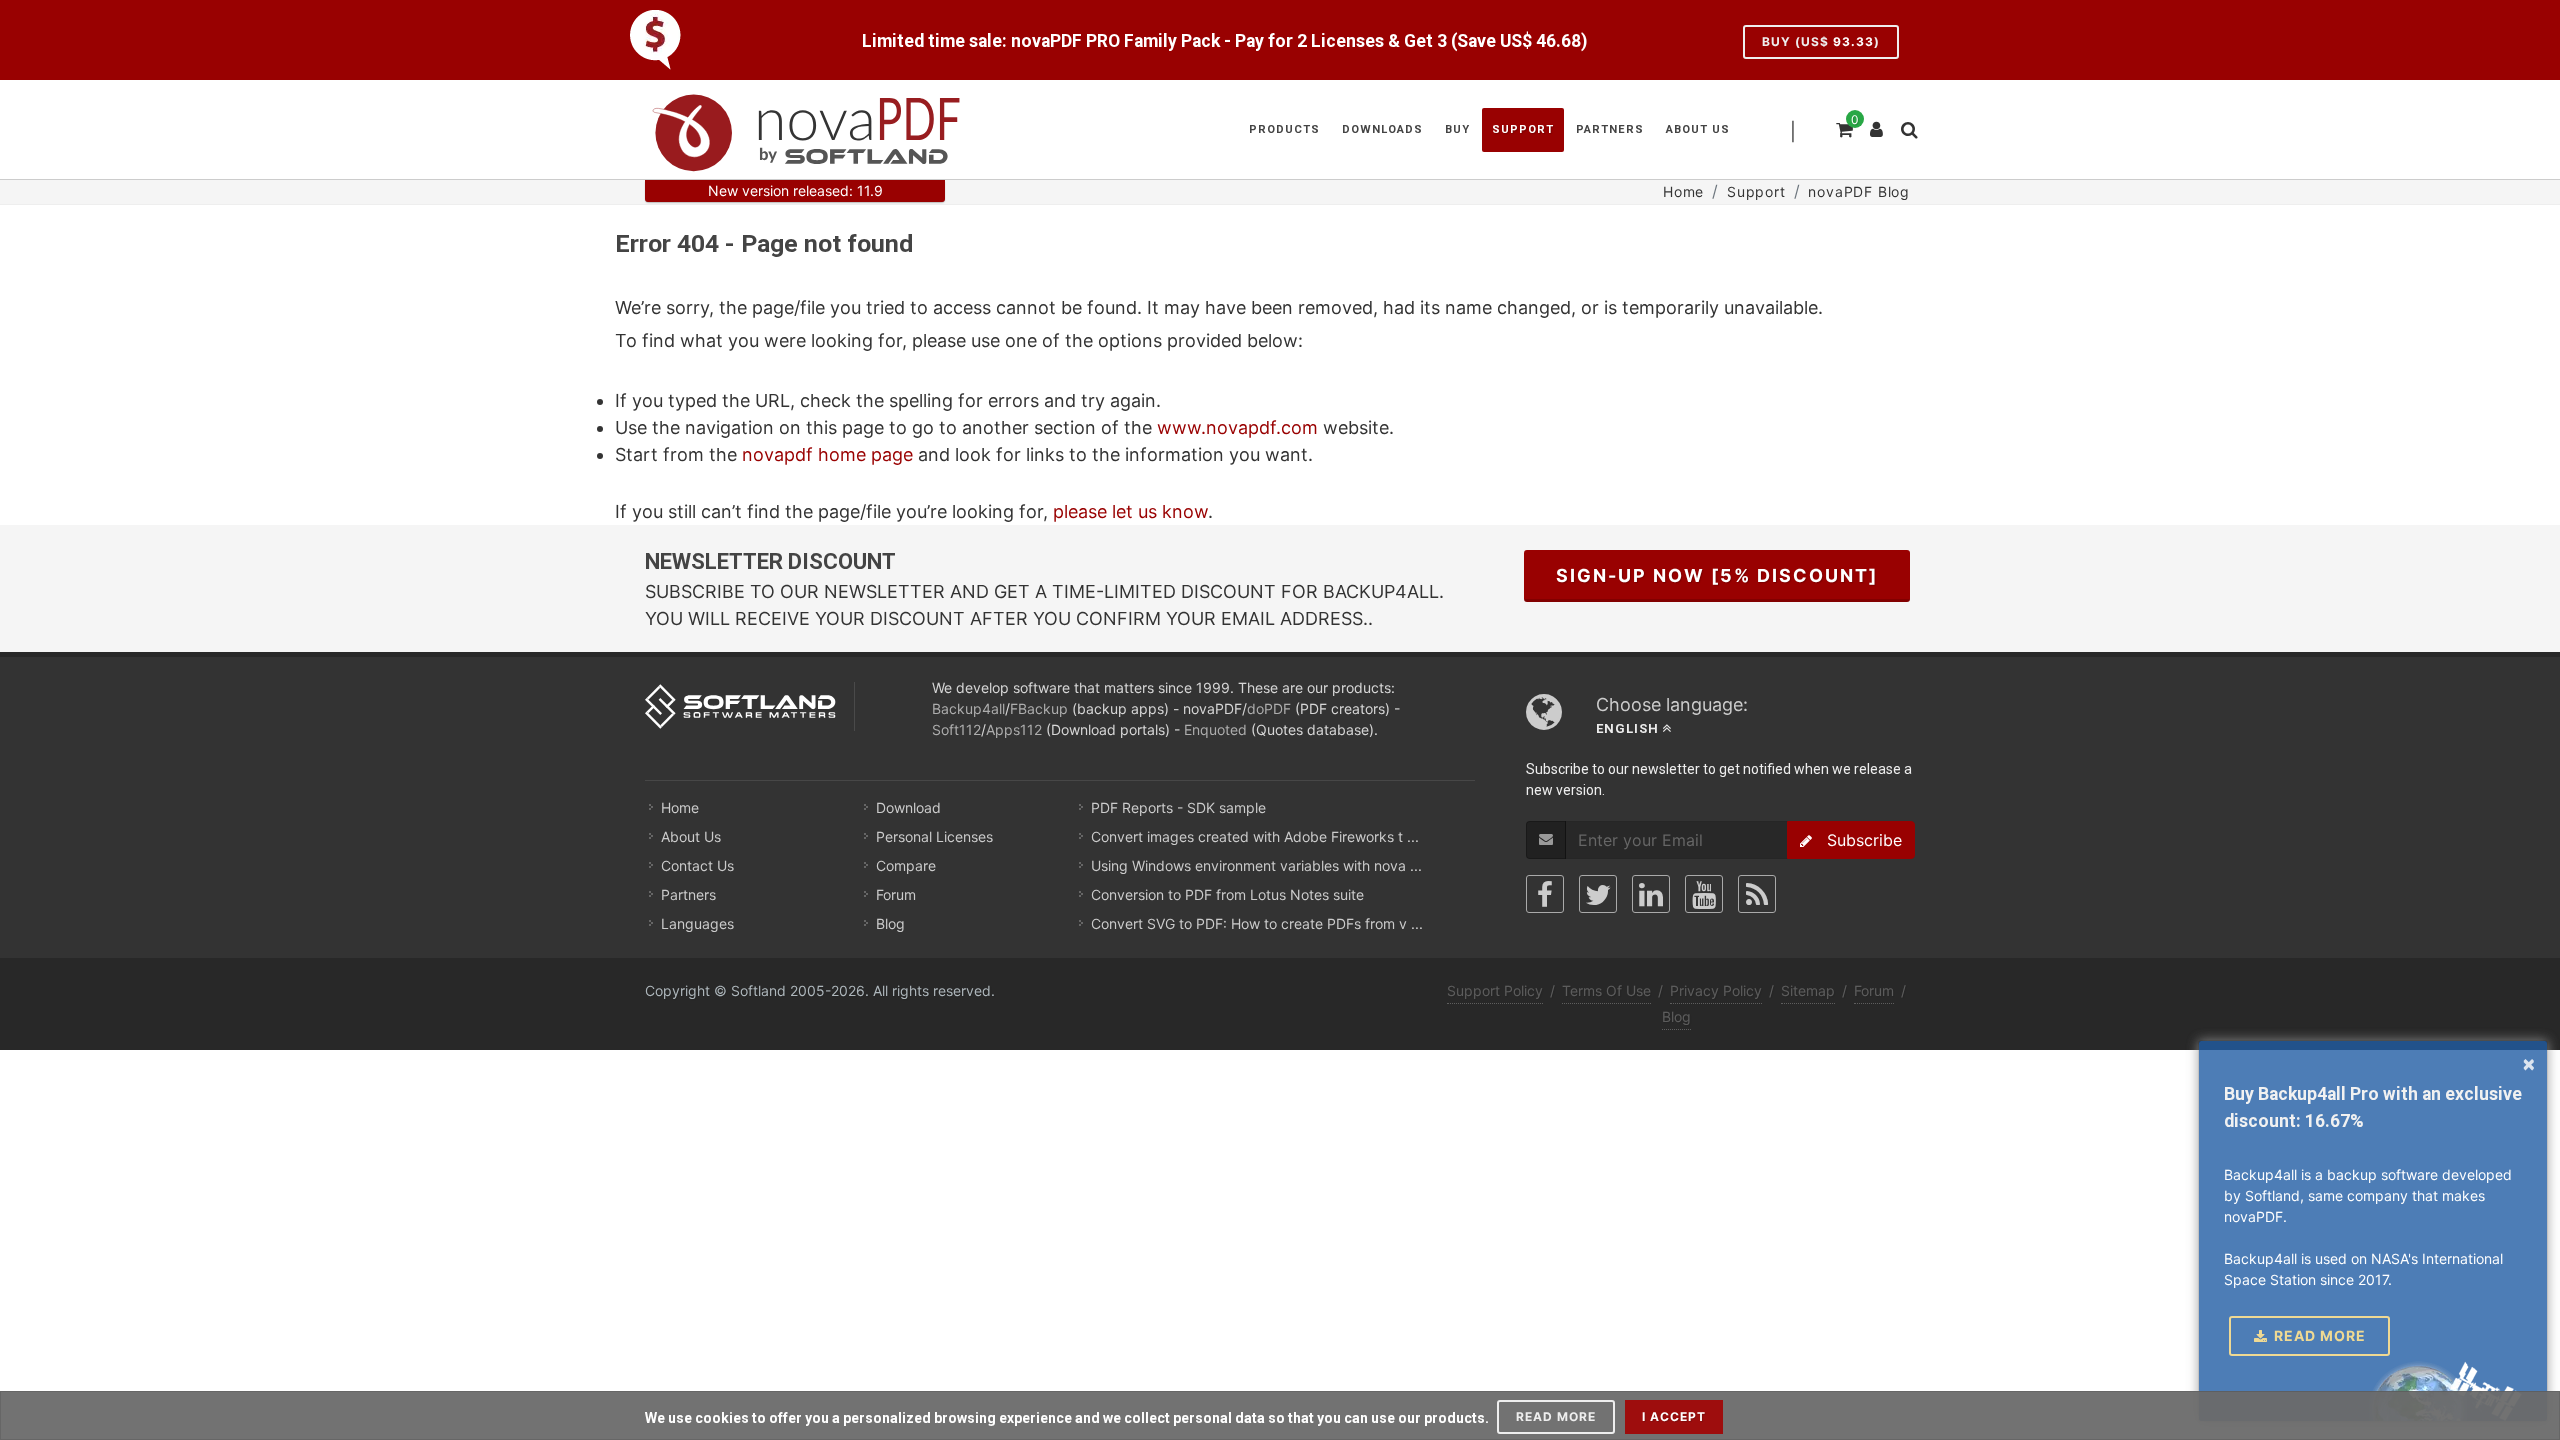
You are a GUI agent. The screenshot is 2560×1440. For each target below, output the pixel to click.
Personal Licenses (934, 836)
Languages (697, 923)
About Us (691, 836)
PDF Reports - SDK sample (1178, 807)
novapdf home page (827, 454)
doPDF (1269, 708)
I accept (1674, 1416)
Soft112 (956, 729)
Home (680, 807)
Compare (906, 865)
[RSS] (1757, 894)
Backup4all (968, 708)
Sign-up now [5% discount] (1717, 575)
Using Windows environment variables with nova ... (1256, 865)
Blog (890, 923)
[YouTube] (1704, 894)
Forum (896, 894)
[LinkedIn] (1651, 894)
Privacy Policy (1716, 990)
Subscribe (1857, 840)
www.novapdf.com (1237, 427)
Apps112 (1014, 729)
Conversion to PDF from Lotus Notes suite (1227, 894)
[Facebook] (1545, 894)
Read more (1556, 1416)
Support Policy (1495, 990)
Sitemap (1808, 990)
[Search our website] (1908, 127)
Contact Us (697, 865)
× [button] (2529, 1063)
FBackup (1039, 708)
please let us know (1130, 511)
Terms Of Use (1606, 990)
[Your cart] (1843, 127)
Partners (688, 894)
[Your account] (1877, 122)
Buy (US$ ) (1821, 41)
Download (908, 807)
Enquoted (1215, 729)
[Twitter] (1598, 894)
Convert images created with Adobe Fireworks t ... (1255, 836)
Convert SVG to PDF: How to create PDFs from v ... (1257, 923)
